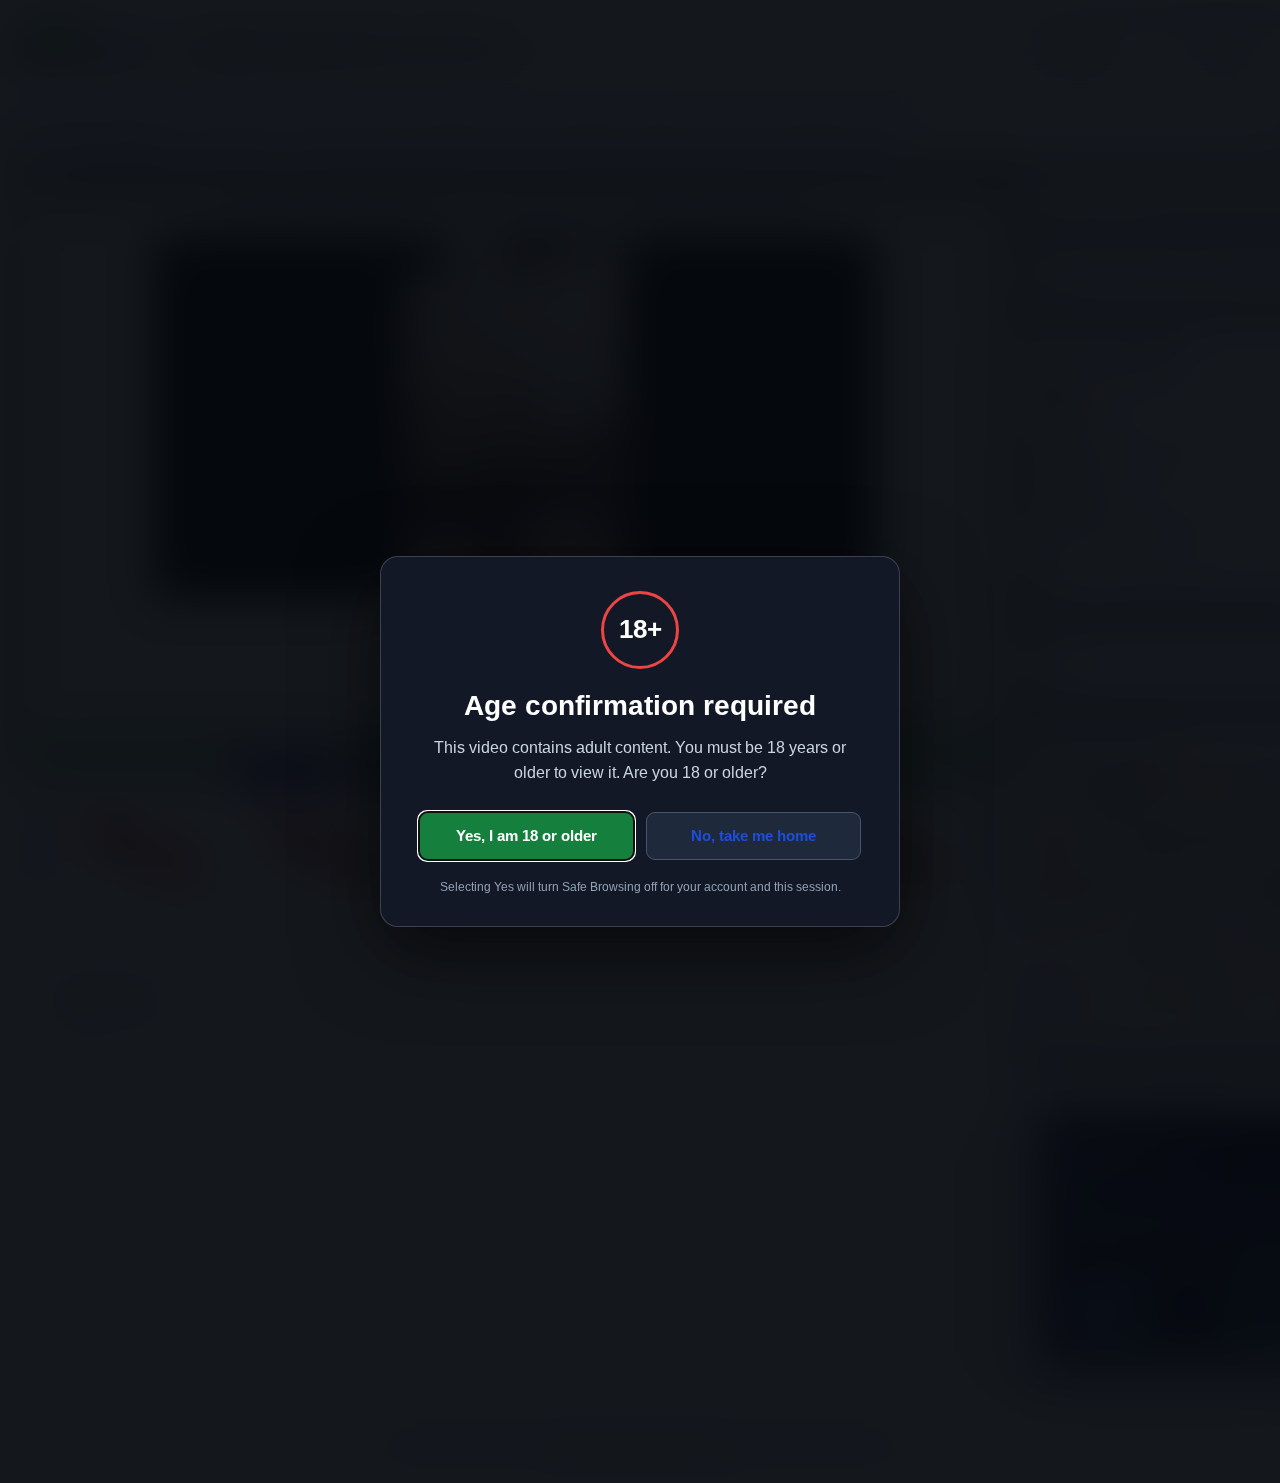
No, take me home (753, 835)
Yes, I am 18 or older (526, 835)
